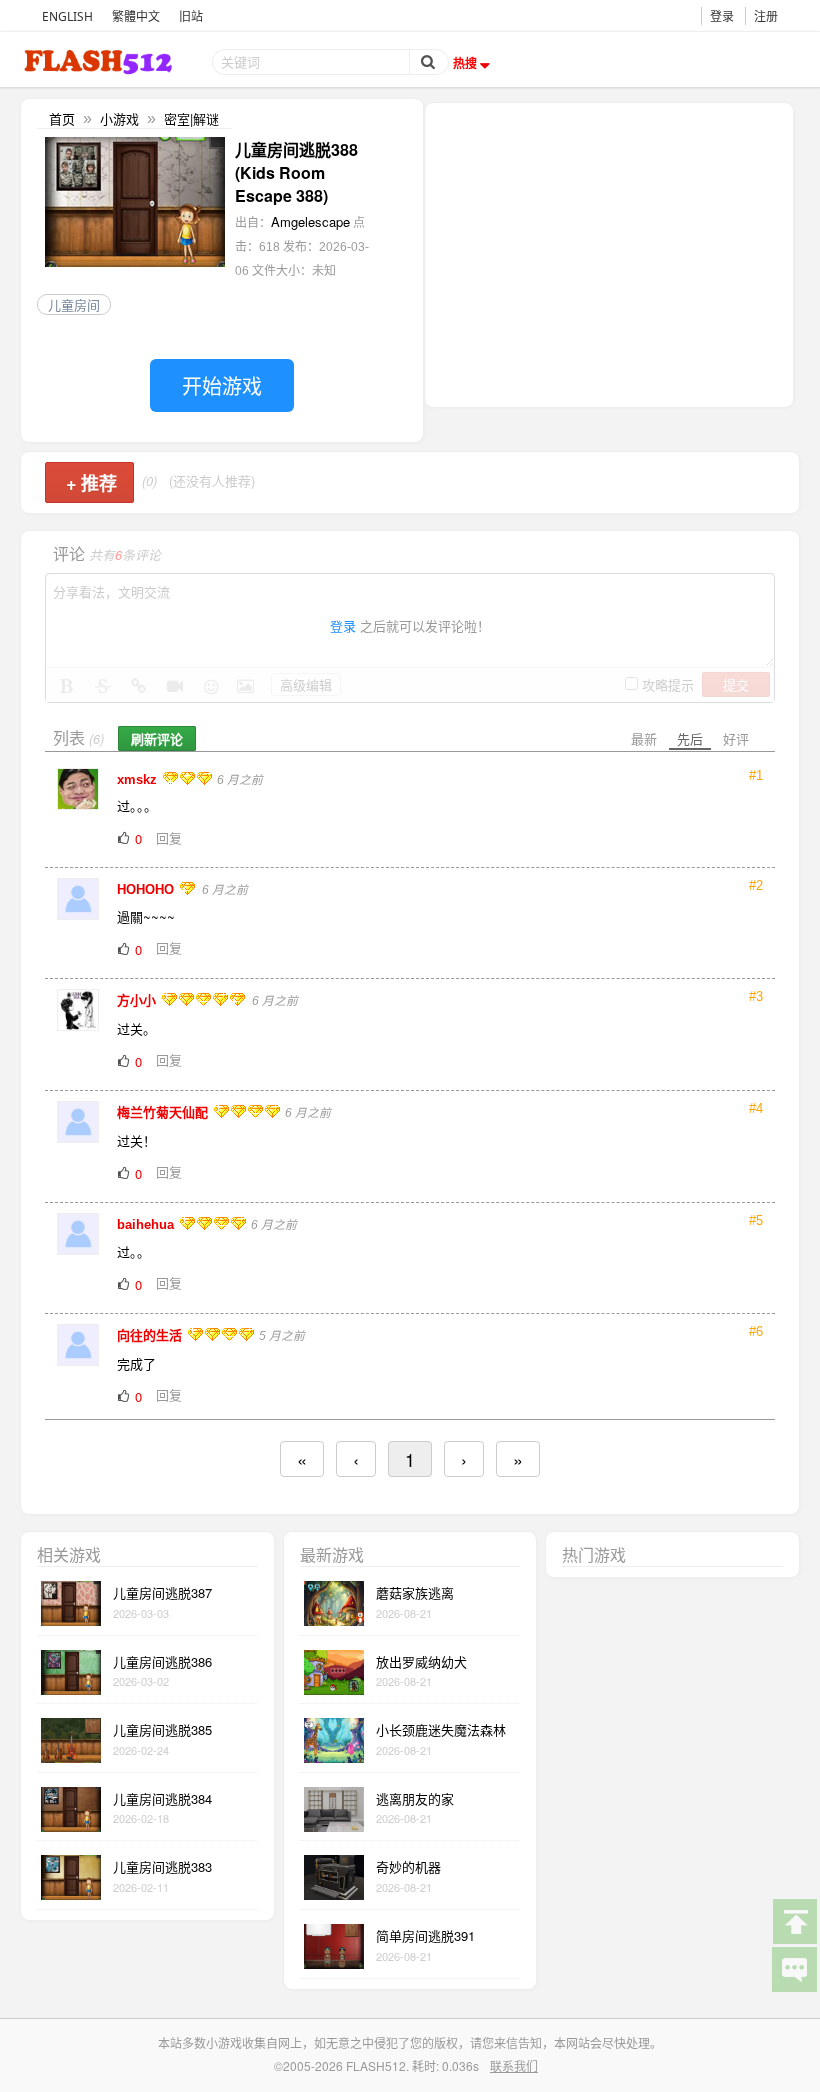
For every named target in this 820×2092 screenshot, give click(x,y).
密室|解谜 (191, 118)
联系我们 (514, 2065)
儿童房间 (74, 304)
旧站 (191, 16)
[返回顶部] (794, 1920)
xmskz (139, 779)
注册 (766, 16)
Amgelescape (310, 221)
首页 (62, 118)
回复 (169, 837)
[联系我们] (794, 1968)
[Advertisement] (609, 253)
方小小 (138, 1000)
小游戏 (119, 118)
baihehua (147, 1224)
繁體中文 (136, 16)
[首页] (100, 61)
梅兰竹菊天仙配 (164, 1112)
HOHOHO (147, 889)
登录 (722, 16)
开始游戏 (222, 385)
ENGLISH (67, 16)
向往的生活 (151, 1335)
